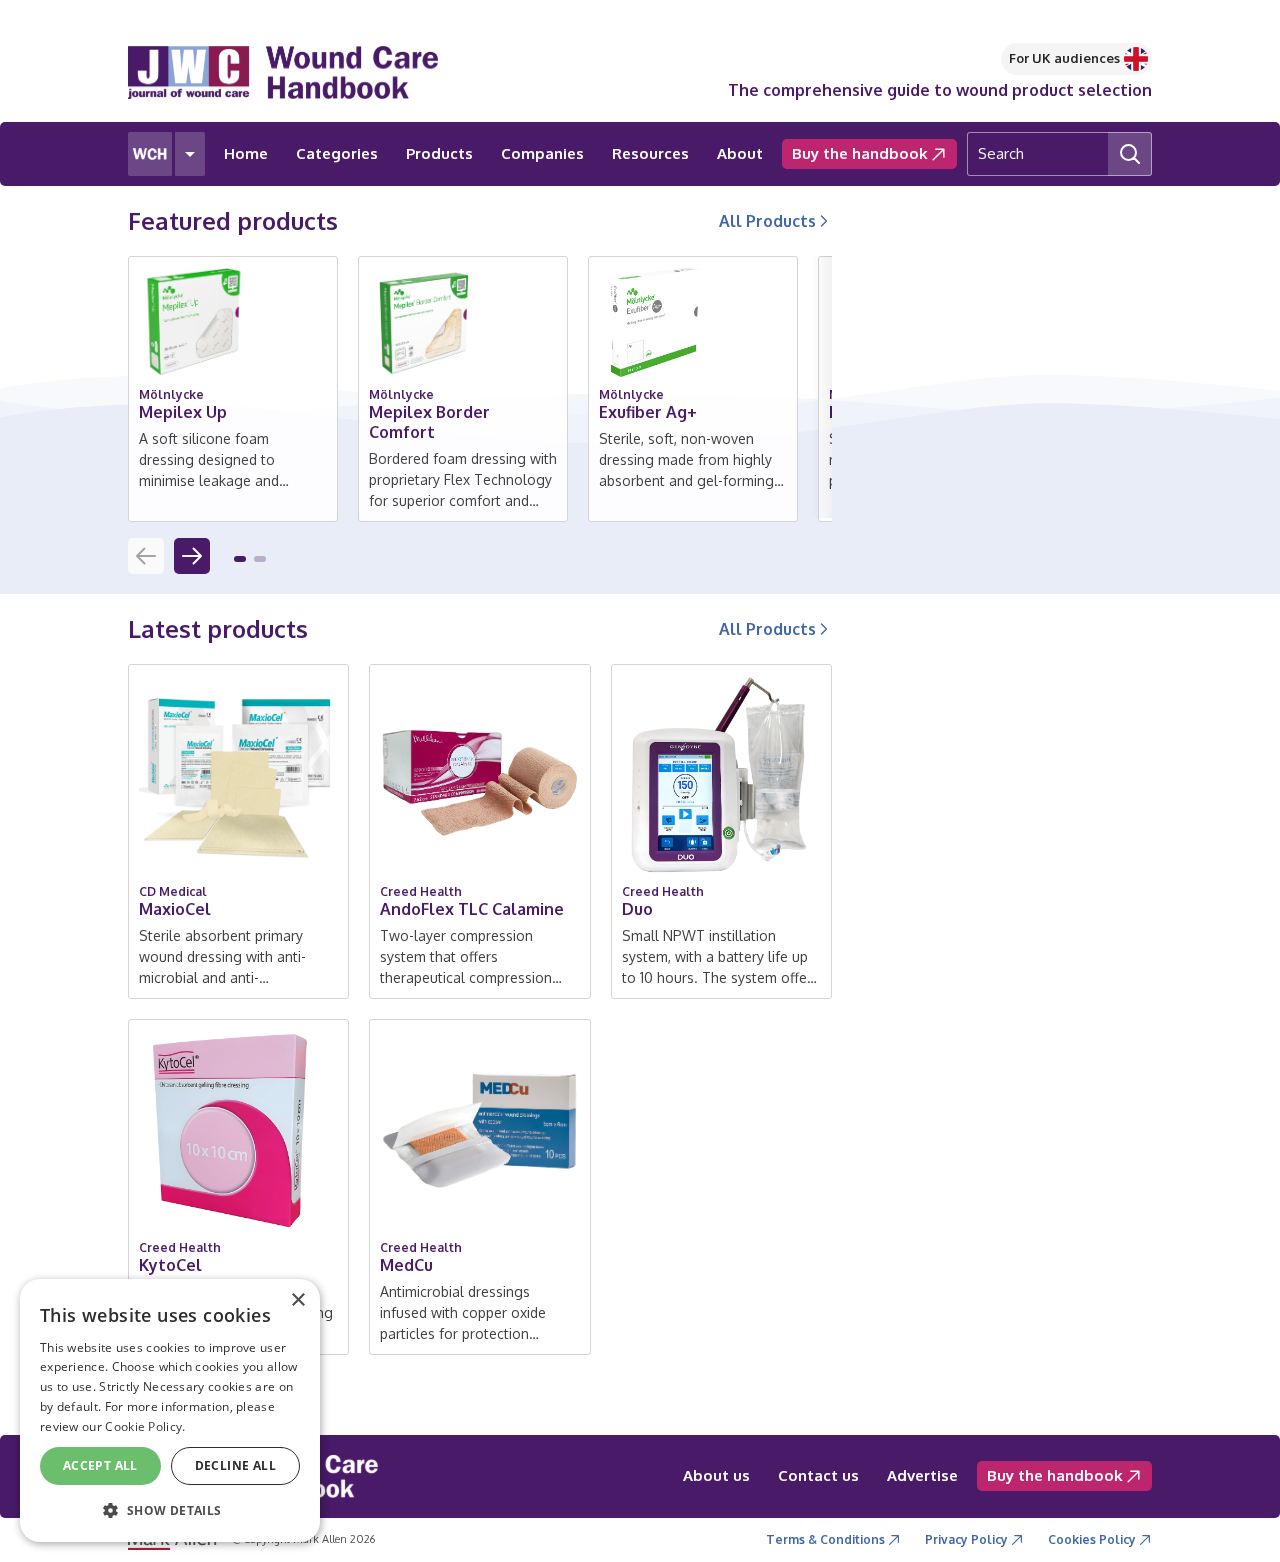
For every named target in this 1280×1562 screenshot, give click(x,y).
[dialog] (170, 1410)
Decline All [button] (235, 1465)
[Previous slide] (146, 556)
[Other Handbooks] (190, 154)
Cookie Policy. (145, 1426)
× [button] (297, 1300)
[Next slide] (192, 556)
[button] (240, 559)
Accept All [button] (100, 1465)
